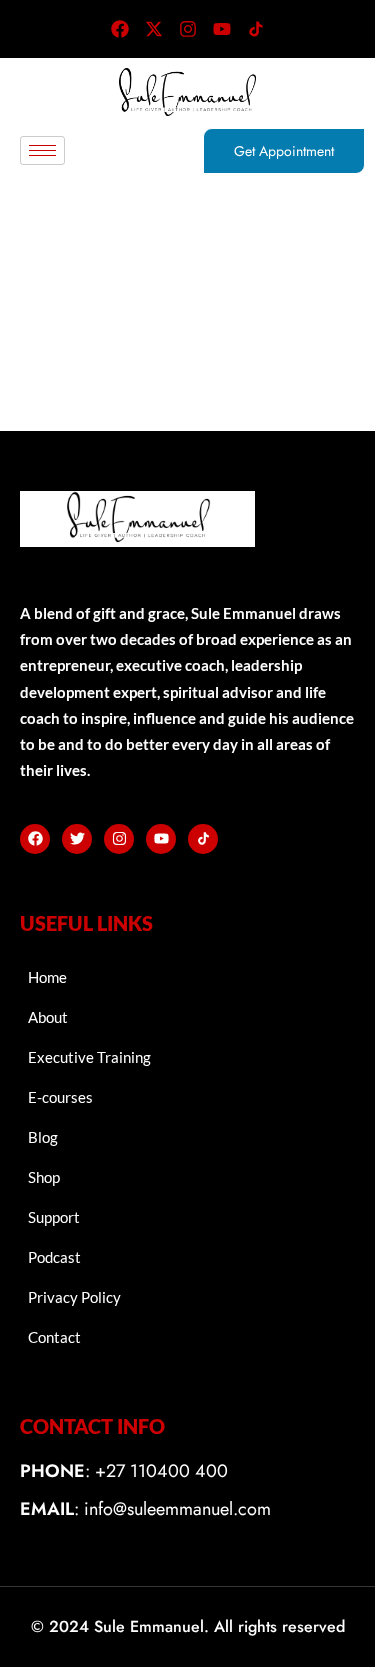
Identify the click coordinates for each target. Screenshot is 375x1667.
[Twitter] (77, 839)
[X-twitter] (154, 29)
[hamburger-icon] (42, 150)
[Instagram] (188, 29)
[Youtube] (222, 29)
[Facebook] (120, 29)
